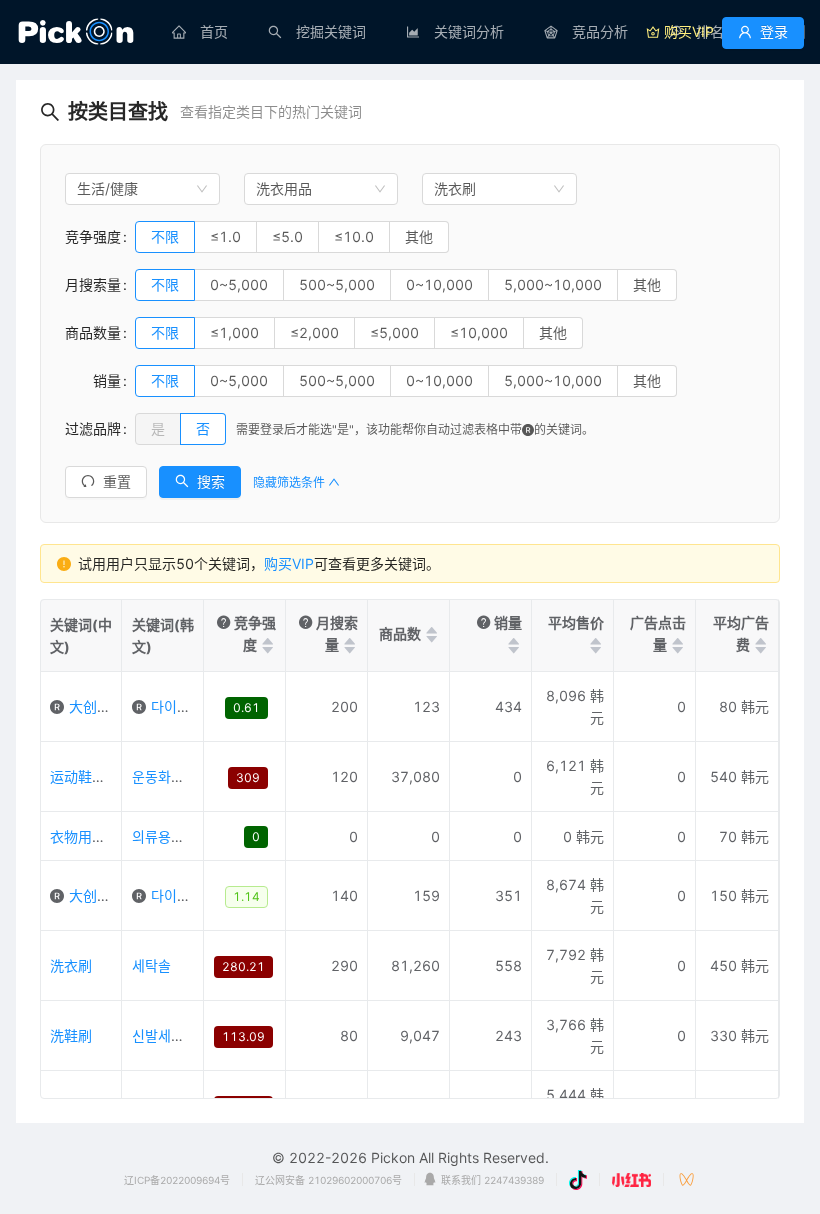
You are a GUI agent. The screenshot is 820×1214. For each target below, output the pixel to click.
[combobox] (142, 189)
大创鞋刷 (97, 895)
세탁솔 (151, 965)
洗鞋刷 (71, 1035)
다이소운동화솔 (196, 706)
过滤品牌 (93, 428)
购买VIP (289, 563)
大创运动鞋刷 (111, 706)
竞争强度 (93, 236)
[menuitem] (200, 32)
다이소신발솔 (190, 895)
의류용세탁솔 (171, 836)
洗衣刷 (71, 965)
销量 (93, 380)
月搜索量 (93, 284)
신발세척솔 (164, 1035)
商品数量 (93, 332)
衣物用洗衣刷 (92, 836)
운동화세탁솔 (171, 776)
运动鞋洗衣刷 (92, 776)
